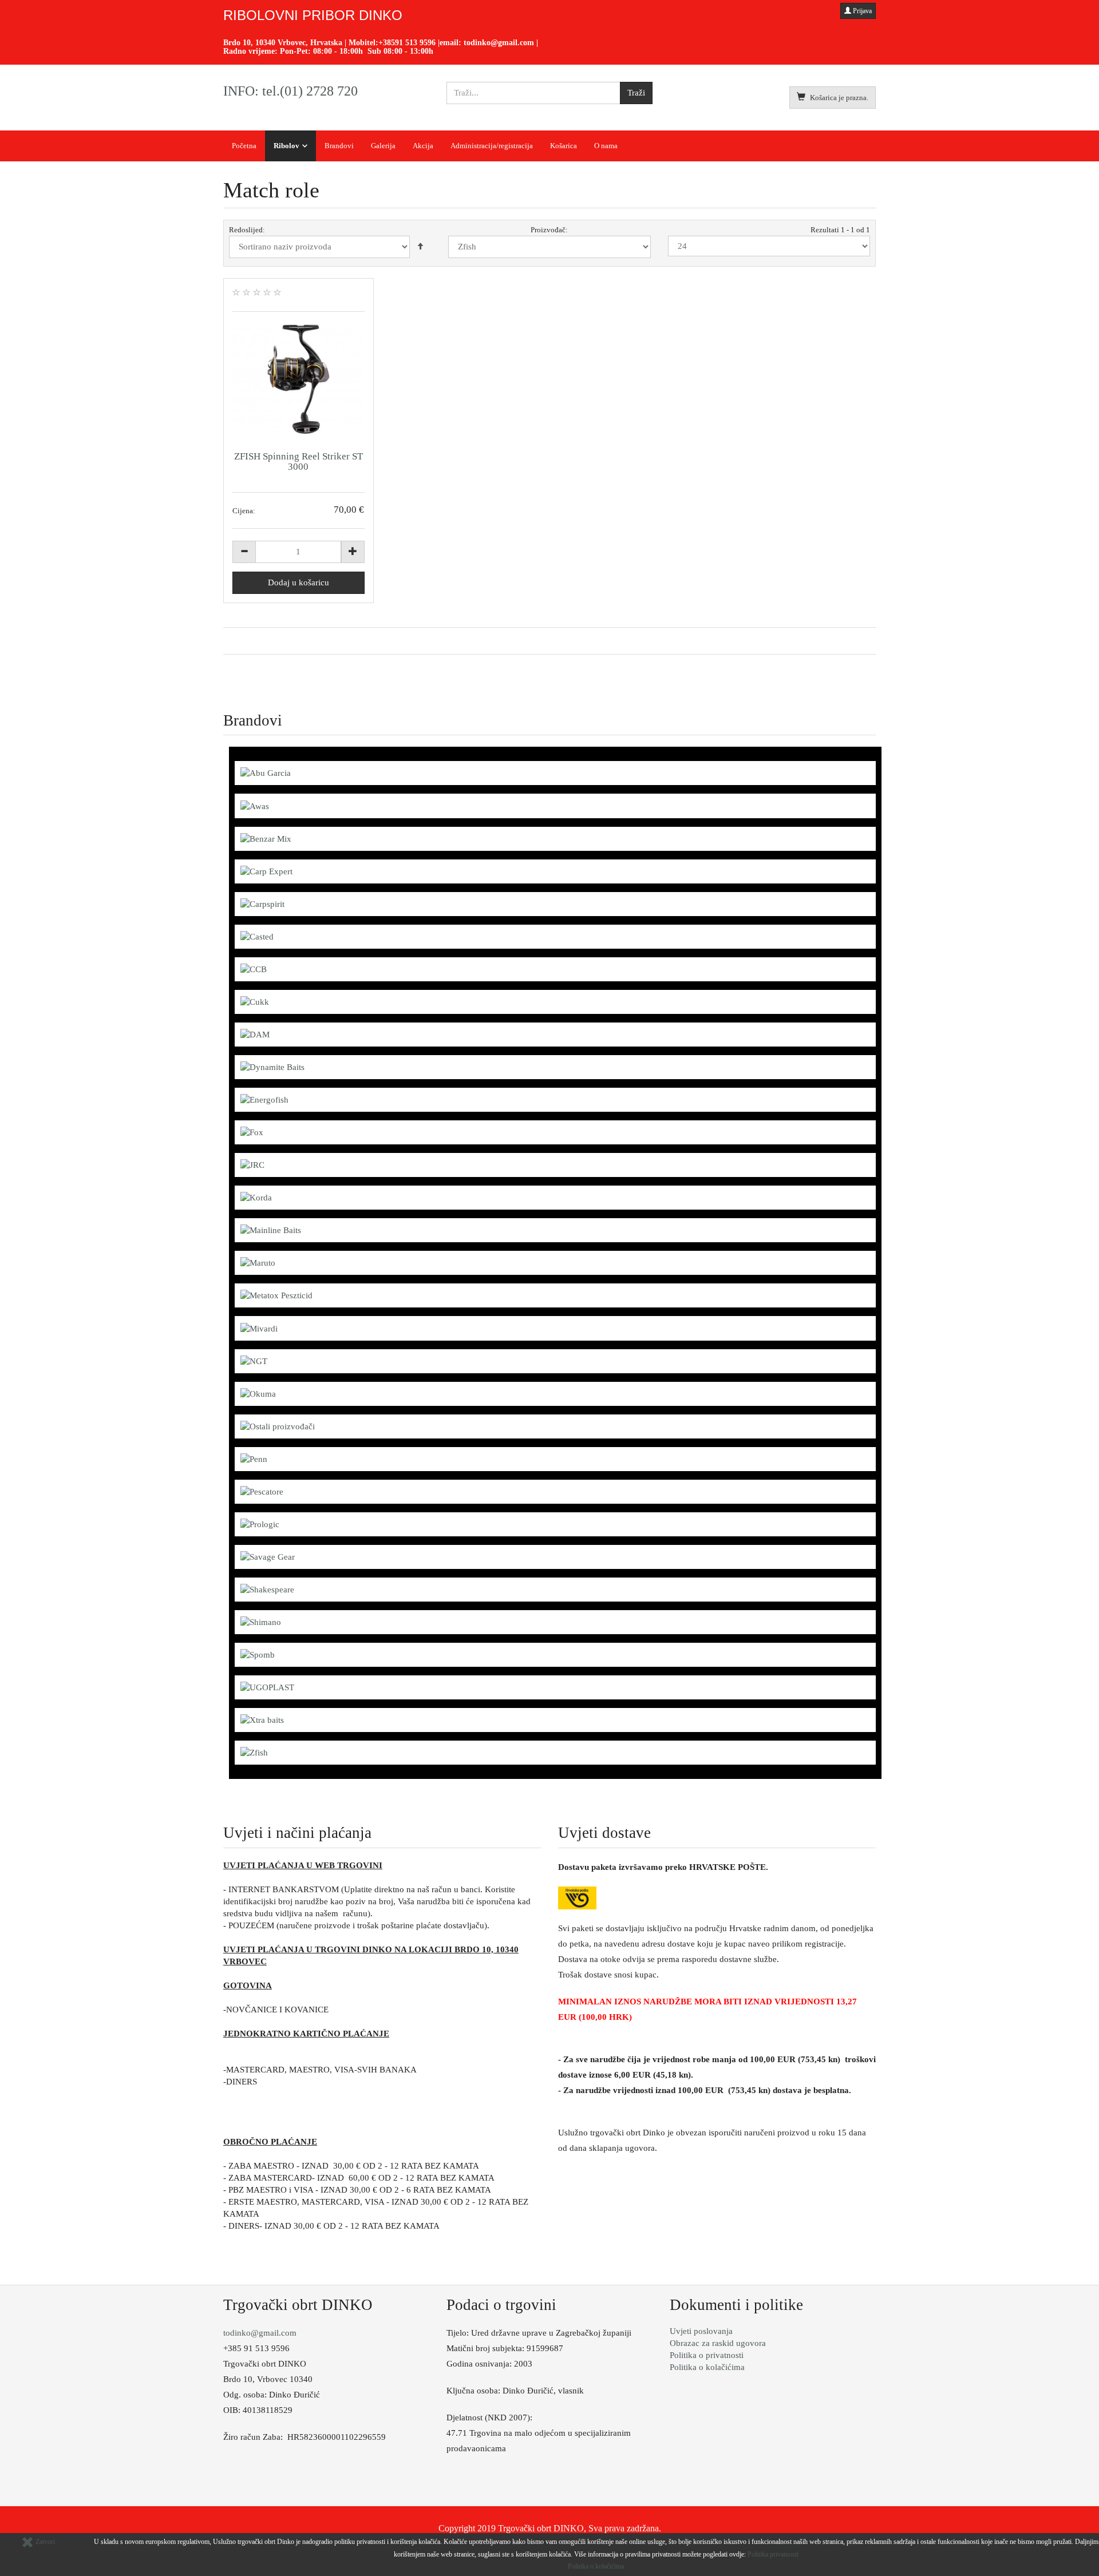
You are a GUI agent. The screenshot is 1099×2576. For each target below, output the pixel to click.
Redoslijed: (247, 230)
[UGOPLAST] (267, 1687)
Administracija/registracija (492, 146)
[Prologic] (260, 1524)
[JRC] (252, 1164)
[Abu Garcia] (266, 772)
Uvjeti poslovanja (701, 2331)
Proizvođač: (549, 230)
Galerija (383, 146)
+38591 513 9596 (407, 43)
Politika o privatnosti (707, 2355)
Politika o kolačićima (707, 2367)
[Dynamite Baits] (272, 1067)
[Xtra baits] (262, 1719)
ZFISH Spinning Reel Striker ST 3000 (299, 461)
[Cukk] (255, 1001)
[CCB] (254, 969)
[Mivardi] (259, 1327)
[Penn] (254, 1459)
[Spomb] (258, 1654)
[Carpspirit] (262, 903)
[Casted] (257, 936)
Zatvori (44, 2542)
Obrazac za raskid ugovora (718, 2343)
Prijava (861, 11)
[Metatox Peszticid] (276, 1295)
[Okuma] (258, 1393)
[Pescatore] (262, 1491)
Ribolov (286, 146)
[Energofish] (264, 1099)
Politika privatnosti (773, 2554)
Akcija (423, 146)
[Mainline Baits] (271, 1230)
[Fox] (252, 1132)
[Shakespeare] (267, 1589)
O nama (606, 146)
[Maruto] (258, 1262)
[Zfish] (254, 1752)
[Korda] (256, 1197)
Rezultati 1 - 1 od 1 (840, 230)
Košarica (564, 146)
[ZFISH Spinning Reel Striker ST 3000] (299, 379)
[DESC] (420, 247)
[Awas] (255, 805)
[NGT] (254, 1361)
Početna (244, 146)
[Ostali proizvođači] (278, 1426)
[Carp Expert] (266, 871)
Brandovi (339, 146)
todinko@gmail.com (499, 43)
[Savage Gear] (268, 1556)
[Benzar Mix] (266, 838)
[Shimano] (261, 1622)
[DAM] (255, 1034)
